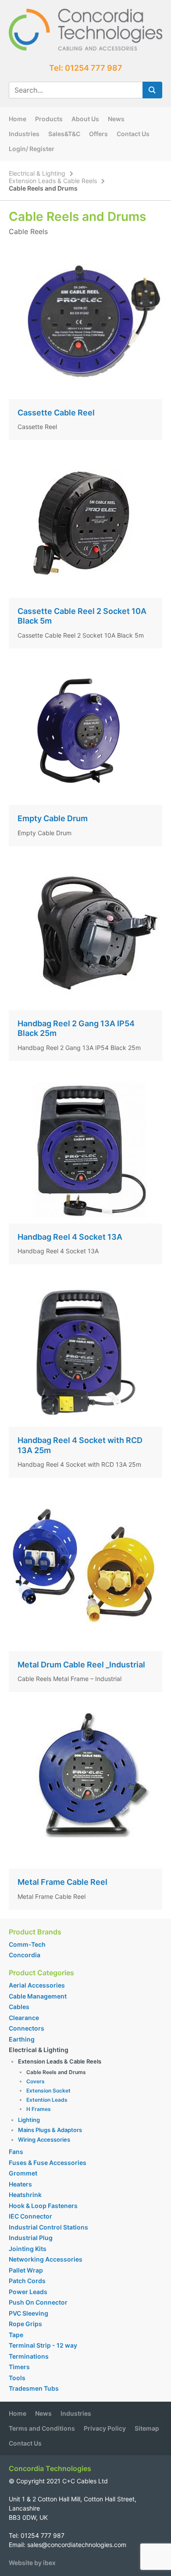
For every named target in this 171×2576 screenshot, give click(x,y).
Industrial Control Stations (48, 2227)
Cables (19, 2007)
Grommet (23, 2173)
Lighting (29, 2120)
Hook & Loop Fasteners (43, 2206)
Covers (36, 2081)
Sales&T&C (64, 134)
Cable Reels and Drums (56, 2072)
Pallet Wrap (27, 2270)
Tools (17, 2378)
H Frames (39, 2109)
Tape (16, 2335)
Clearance (24, 2018)
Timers (19, 2367)
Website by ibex (32, 2563)
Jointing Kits (28, 2249)
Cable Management (38, 1996)
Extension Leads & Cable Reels (53, 181)
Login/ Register (32, 149)
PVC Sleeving (28, 2313)
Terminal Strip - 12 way (43, 2345)
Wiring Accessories (44, 2139)
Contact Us (133, 134)
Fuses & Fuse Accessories (48, 2163)
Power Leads (28, 2292)
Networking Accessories (46, 2259)
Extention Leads (47, 2100)
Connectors (27, 2028)
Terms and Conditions (42, 2428)
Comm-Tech (27, 1944)
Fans (16, 2152)
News (116, 119)
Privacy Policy (105, 2428)
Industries (24, 134)
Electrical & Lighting (37, 173)
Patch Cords (27, 2281)
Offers (98, 134)
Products (49, 119)
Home (18, 119)
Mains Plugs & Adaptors (50, 2130)
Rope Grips (25, 2324)
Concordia (25, 1955)
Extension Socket (48, 2091)
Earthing (22, 2039)
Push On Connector (38, 2302)
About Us (85, 119)
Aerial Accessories (37, 1985)
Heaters (20, 2184)
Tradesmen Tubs (34, 2388)
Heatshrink (25, 2195)
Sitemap (147, 2428)
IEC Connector (30, 2216)
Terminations (29, 2356)
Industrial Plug (31, 2238)
